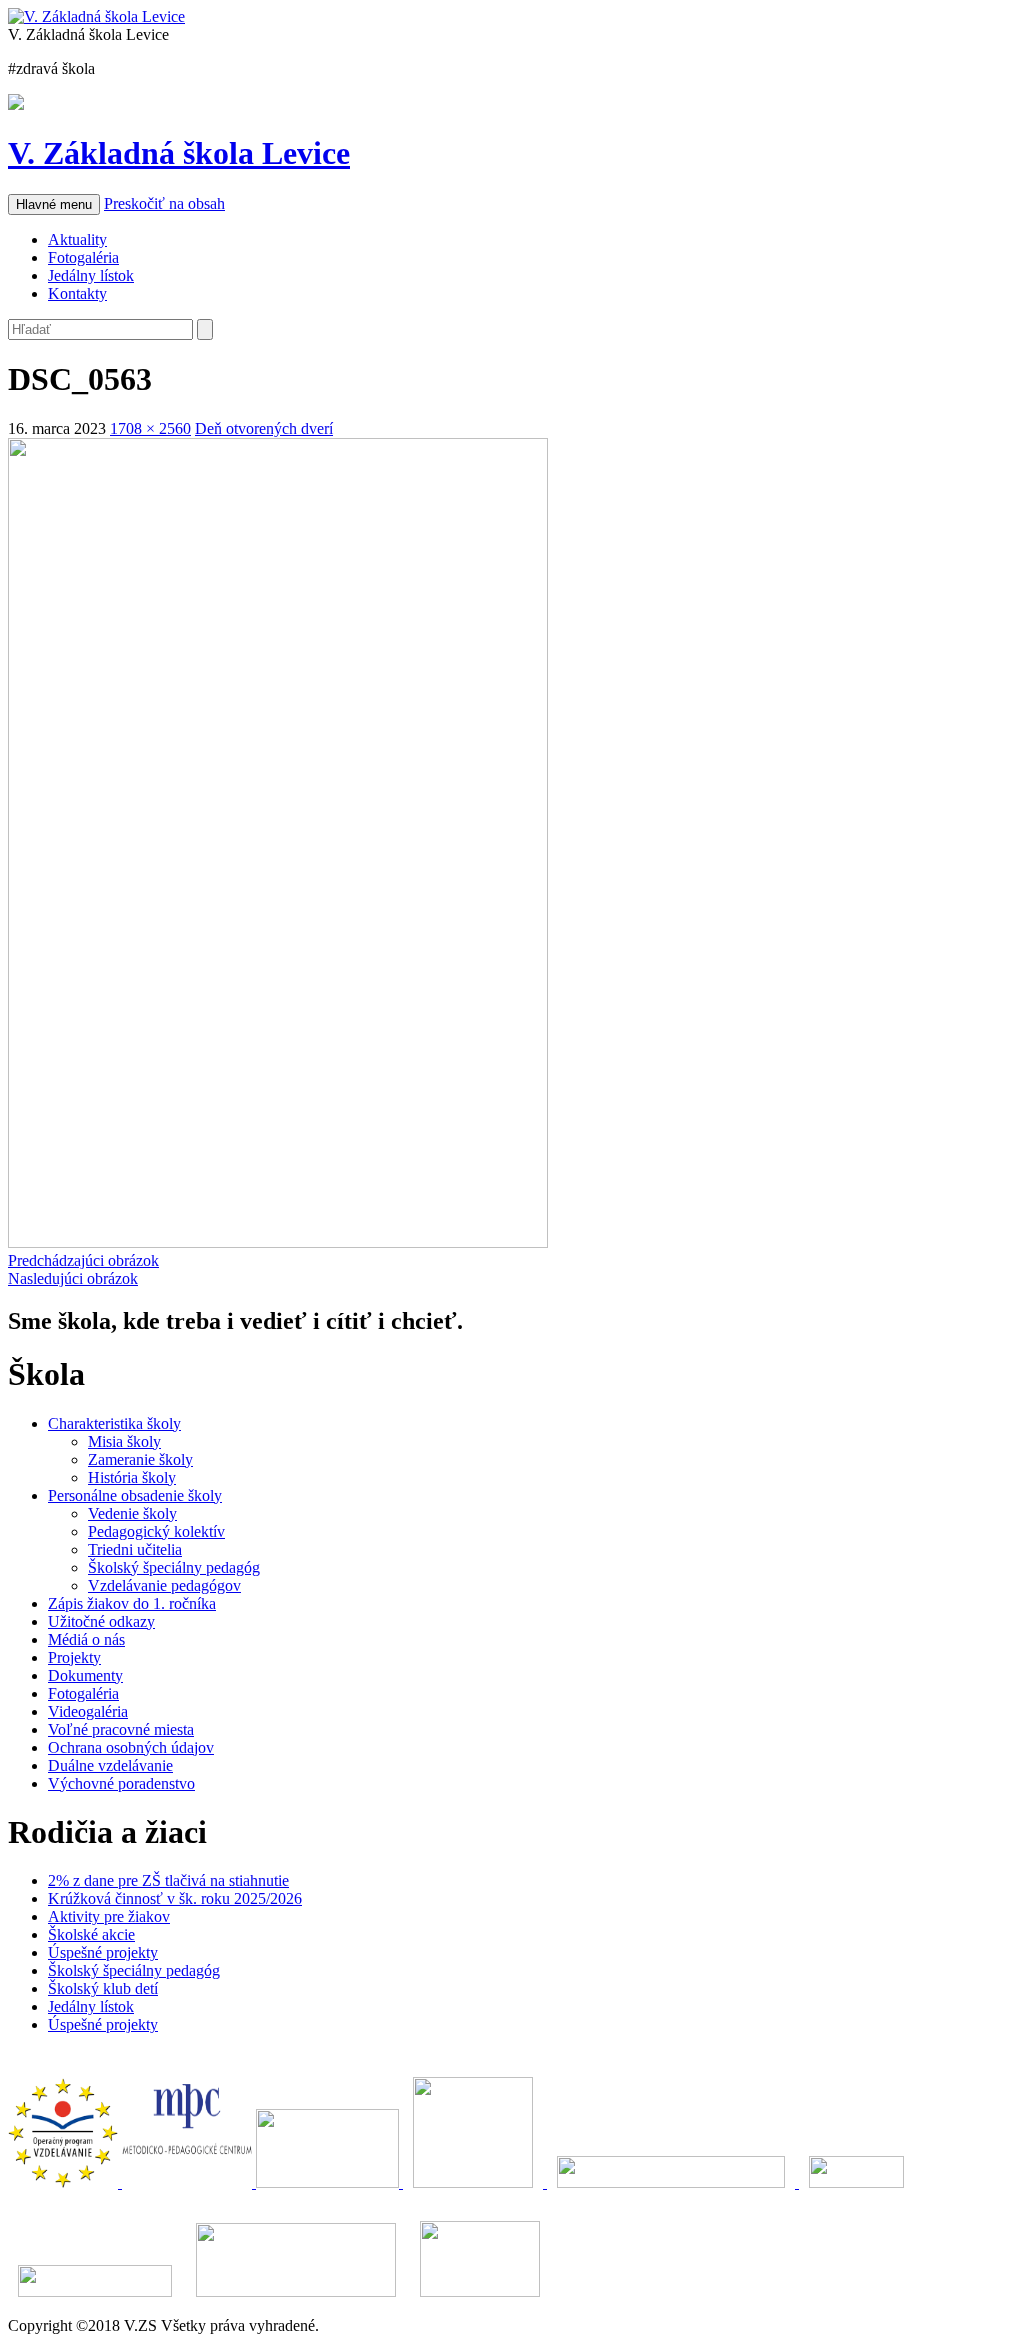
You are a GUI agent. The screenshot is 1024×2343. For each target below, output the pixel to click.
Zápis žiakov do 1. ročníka (132, 1603)
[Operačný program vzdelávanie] (65, 2182)
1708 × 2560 (150, 428)
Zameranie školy (140, 1459)
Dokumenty (85, 1675)
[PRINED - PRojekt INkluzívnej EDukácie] (329, 2182)
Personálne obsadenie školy (135, 1495)
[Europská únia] (475, 2182)
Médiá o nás (86, 1639)
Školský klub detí (103, 1988)
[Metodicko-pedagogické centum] (189, 2182)
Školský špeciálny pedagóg (174, 1567)
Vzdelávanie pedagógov (164, 1585)
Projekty (74, 1657)
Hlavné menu (54, 204)
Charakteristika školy (114, 1423)
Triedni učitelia (135, 1549)
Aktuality (77, 239)
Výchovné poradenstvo (121, 1783)
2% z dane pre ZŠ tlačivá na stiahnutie (168, 1880)
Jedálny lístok (91, 275)
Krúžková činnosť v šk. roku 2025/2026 (175, 1898)
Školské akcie (91, 1934)
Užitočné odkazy (101, 1621)
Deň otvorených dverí (264, 428)
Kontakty (77, 293)
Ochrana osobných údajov (131, 1747)
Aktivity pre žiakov (109, 1916)
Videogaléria (88, 1711)
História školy (132, 1477)
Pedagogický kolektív (156, 1531)
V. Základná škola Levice (179, 153)
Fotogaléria (83, 257)
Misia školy (124, 1441)
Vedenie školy (132, 1513)
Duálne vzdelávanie (110, 1765)
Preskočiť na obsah (164, 203)
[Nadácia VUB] (673, 2182)
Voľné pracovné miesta (121, 1729)
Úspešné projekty (103, 1952)
